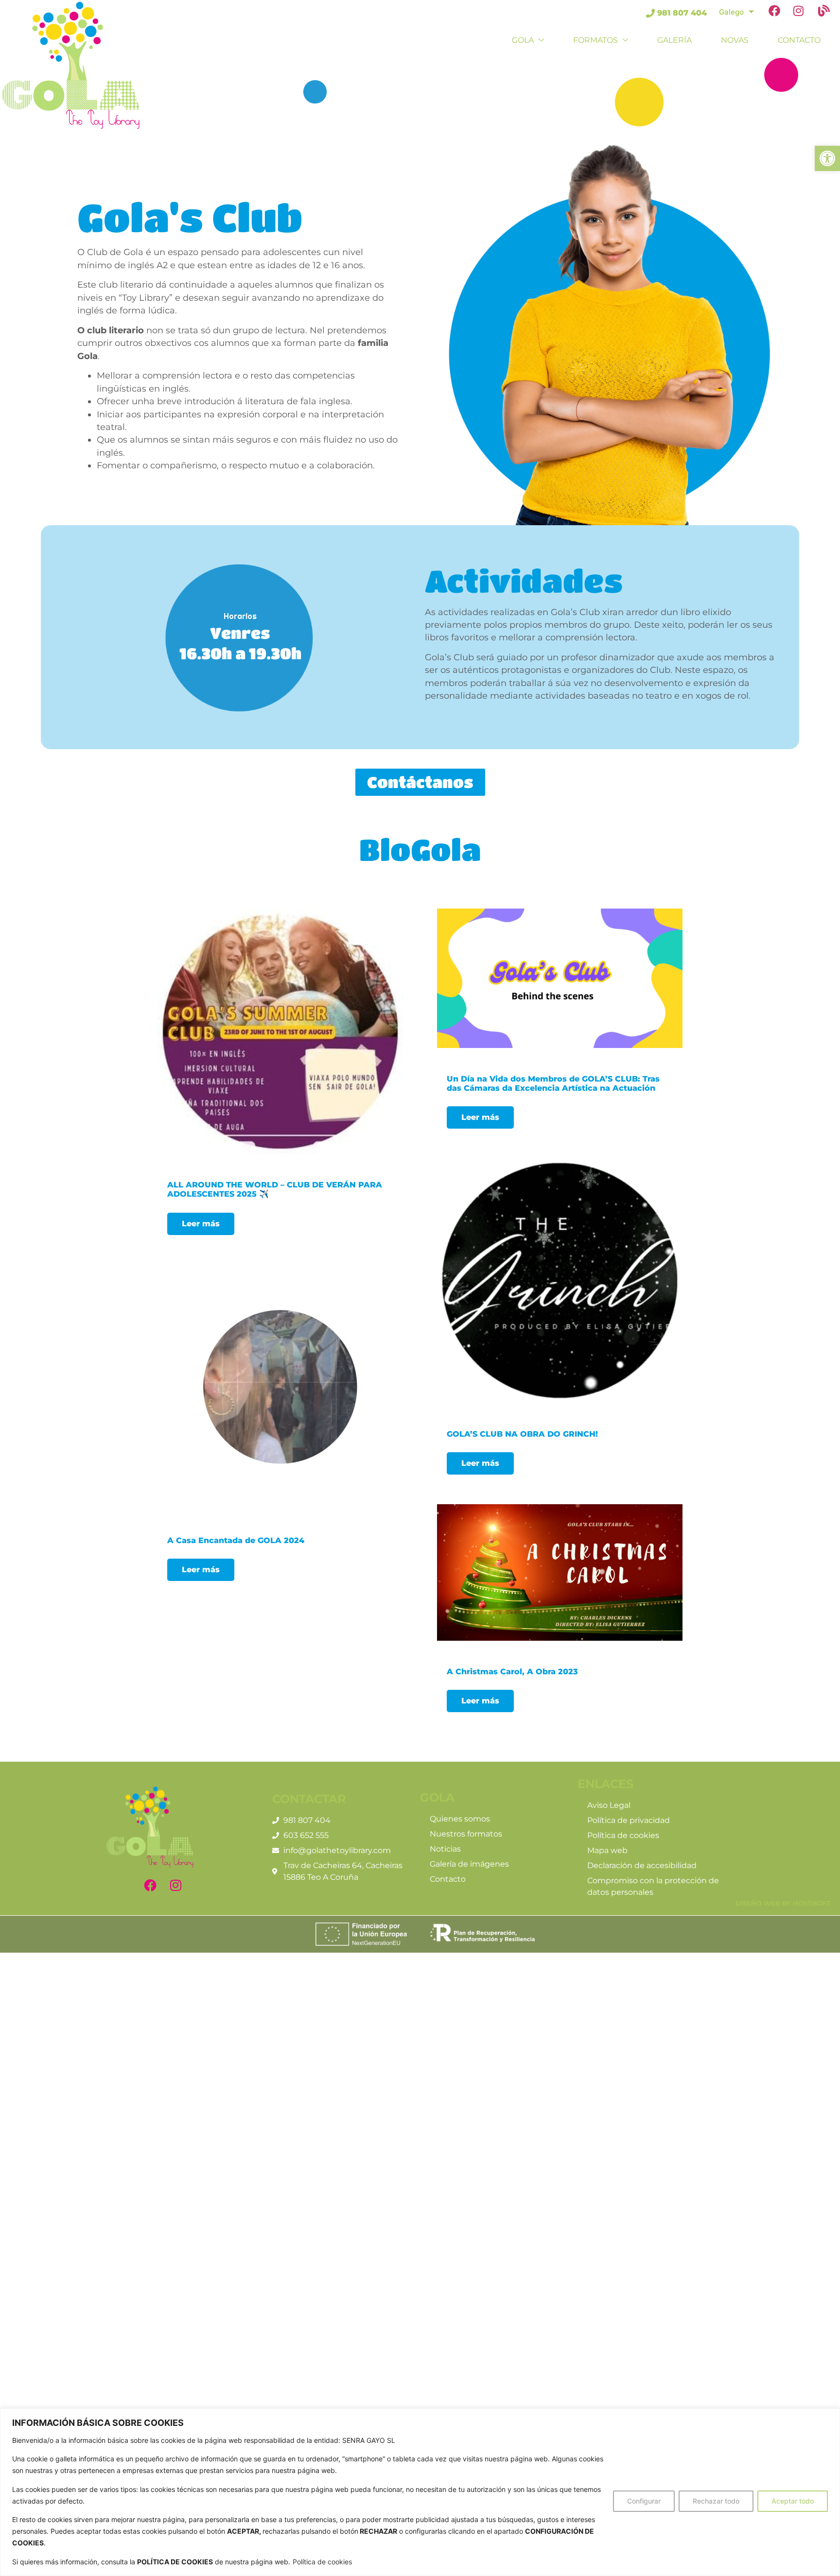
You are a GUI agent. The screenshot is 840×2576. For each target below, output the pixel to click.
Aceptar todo (793, 2501)
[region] (420, 2492)
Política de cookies (322, 2562)
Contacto (799, 40)
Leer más (201, 1224)
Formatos (595, 40)
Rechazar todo (716, 2501)
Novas (735, 40)
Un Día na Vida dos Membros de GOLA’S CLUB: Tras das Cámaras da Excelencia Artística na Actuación (553, 1083)
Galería (674, 40)
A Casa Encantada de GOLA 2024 (236, 1540)
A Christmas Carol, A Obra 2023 (512, 1672)
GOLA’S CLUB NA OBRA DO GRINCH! (522, 1434)
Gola (523, 40)
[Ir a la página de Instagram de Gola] (802, 13)
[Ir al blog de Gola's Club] (827, 13)
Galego (731, 12)
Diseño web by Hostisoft (783, 1903)
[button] (827, 158)
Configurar (644, 2501)
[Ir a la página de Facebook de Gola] (777, 13)
